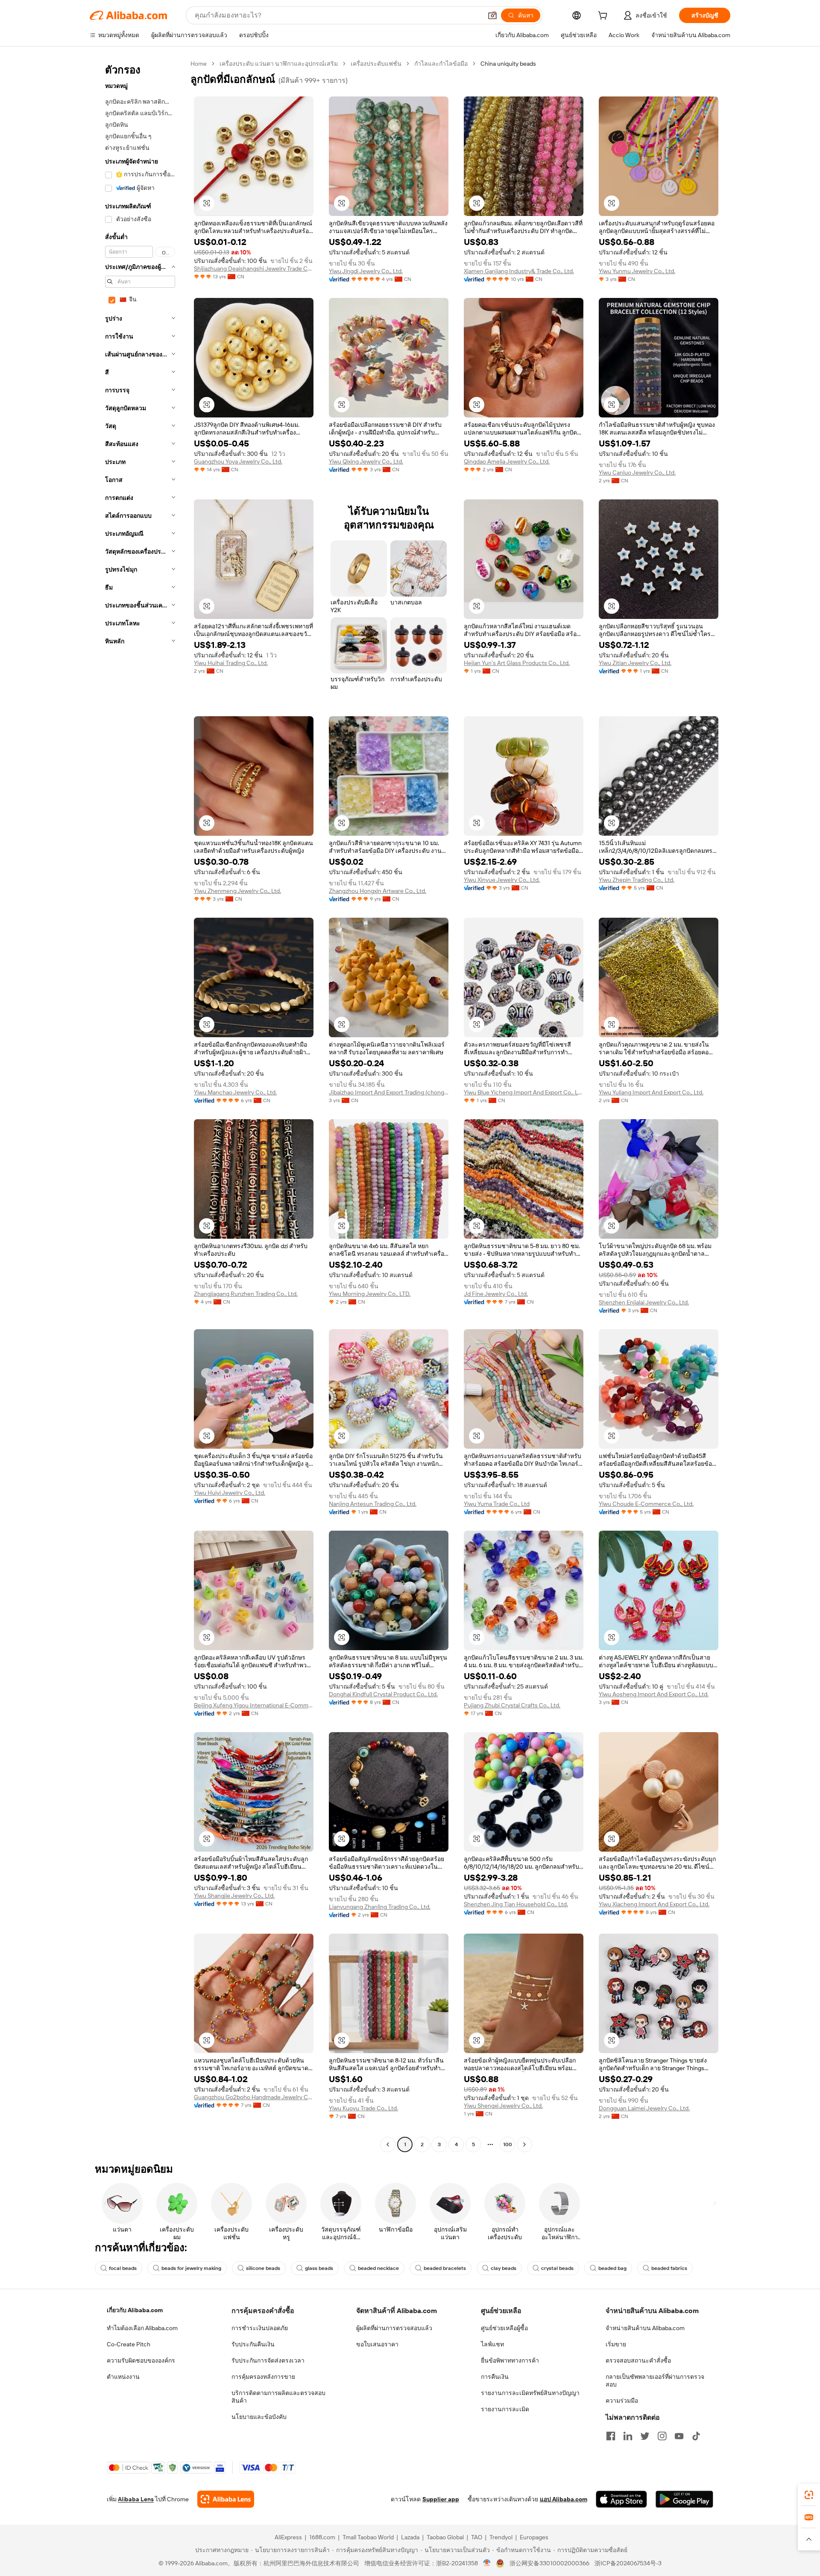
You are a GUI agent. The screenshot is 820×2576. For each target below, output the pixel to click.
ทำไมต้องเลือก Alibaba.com (142, 2328)
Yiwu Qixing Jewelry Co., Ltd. (366, 461)
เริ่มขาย (616, 2344)
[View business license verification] (487, 2563)
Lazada (410, 2537)
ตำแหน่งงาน (123, 2377)
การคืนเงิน (495, 2377)
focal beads (123, 2268)
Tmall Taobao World (368, 2537)
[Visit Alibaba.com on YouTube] (679, 2436)
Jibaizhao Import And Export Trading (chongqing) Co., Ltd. (389, 1092)
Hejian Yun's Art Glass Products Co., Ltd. (517, 663)
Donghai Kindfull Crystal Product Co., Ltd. (383, 1694)
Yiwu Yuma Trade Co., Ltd (497, 1504)
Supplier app (441, 2499)
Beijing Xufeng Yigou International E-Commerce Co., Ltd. (254, 1705)
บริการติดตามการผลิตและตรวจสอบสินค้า (278, 2397)
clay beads (504, 2268)
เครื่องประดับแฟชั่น (376, 64)
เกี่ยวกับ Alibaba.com (135, 2310)
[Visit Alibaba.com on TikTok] (696, 2436)
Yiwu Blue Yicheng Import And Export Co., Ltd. (524, 1092)
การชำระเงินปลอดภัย (260, 2328)
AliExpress (288, 2537)
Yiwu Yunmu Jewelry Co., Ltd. (637, 271)
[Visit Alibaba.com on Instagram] (662, 2436)
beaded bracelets (445, 2268)
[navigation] (138, 1105)
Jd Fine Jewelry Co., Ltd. (496, 1294)
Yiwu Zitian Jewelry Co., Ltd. (635, 663)
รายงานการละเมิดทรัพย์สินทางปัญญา (530, 2393)
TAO (477, 2537)
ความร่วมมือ (622, 2401)
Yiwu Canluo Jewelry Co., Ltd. (637, 473)
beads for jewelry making (191, 2268)
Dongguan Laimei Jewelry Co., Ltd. (644, 2108)
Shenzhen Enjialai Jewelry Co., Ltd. (644, 1302)
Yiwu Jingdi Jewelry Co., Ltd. (366, 271)
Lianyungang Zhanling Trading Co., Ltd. (380, 1907)
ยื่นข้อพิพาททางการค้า (510, 2360)
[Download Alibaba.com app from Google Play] (684, 2499)
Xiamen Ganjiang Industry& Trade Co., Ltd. (519, 271)
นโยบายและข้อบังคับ (259, 2417)
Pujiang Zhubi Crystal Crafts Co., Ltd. (512, 1705)
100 (508, 2144)
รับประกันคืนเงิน (253, 2344)
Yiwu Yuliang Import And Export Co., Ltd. (651, 1092)
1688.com (322, 2537)
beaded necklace (378, 2268)
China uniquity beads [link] (508, 64)
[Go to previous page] (388, 2144)
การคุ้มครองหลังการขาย (263, 2377)
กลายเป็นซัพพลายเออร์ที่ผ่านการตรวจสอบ (655, 2381)
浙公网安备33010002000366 (549, 2563)
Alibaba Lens (136, 2499)
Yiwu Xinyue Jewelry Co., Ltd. (502, 880)
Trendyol (501, 2537)
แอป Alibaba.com (564, 2499)
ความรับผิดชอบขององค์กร (141, 2360)
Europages (534, 2537)
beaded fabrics (669, 2268)
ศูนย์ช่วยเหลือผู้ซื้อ (504, 2328)
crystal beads (557, 2268)
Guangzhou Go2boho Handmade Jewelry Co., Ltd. (254, 2097)
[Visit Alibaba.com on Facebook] (611, 2436)
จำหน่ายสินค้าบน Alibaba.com (645, 2328)
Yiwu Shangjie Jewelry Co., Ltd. (234, 1896)
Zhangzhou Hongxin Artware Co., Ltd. (378, 891)
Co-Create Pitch (129, 2344)
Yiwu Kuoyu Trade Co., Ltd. (363, 2108)
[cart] (604, 17)
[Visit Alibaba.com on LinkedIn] (628, 2436)
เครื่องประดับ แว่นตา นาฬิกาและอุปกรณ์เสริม (279, 64)
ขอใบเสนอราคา (377, 2344)
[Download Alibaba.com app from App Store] (621, 2499)
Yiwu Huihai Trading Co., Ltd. (231, 663)
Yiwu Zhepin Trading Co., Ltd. (637, 880)
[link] (809, 2495)
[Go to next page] (524, 2144)
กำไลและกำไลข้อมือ (441, 64)
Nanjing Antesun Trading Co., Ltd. (373, 1504)
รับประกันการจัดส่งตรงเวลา (268, 2360)
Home (199, 64)
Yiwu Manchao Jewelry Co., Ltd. (235, 1092)
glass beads (319, 2268)
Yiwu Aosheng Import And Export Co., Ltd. (654, 1694)
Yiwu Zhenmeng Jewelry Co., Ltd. (237, 891)
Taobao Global (445, 2537)
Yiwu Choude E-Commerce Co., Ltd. (646, 1504)
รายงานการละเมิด (505, 2409)
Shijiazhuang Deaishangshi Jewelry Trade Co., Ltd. (254, 268)
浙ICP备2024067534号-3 (628, 2563)
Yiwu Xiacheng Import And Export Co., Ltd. (654, 1904)
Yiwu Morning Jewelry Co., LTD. (370, 1294)
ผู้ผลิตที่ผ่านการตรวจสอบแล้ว (394, 2328)
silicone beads (263, 2268)
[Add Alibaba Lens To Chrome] (226, 2499)
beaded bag (612, 2268)
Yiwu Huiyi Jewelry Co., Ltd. (230, 1493)
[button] (492, 15)
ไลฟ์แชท (492, 2344)
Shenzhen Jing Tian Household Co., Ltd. (516, 1904)
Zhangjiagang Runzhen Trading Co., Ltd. (246, 1294)
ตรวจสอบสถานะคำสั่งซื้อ (638, 2360)
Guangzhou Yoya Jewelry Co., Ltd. (238, 461)
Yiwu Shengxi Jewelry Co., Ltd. (503, 2106)
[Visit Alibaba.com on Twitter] (645, 2436)
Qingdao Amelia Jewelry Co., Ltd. (507, 461)
